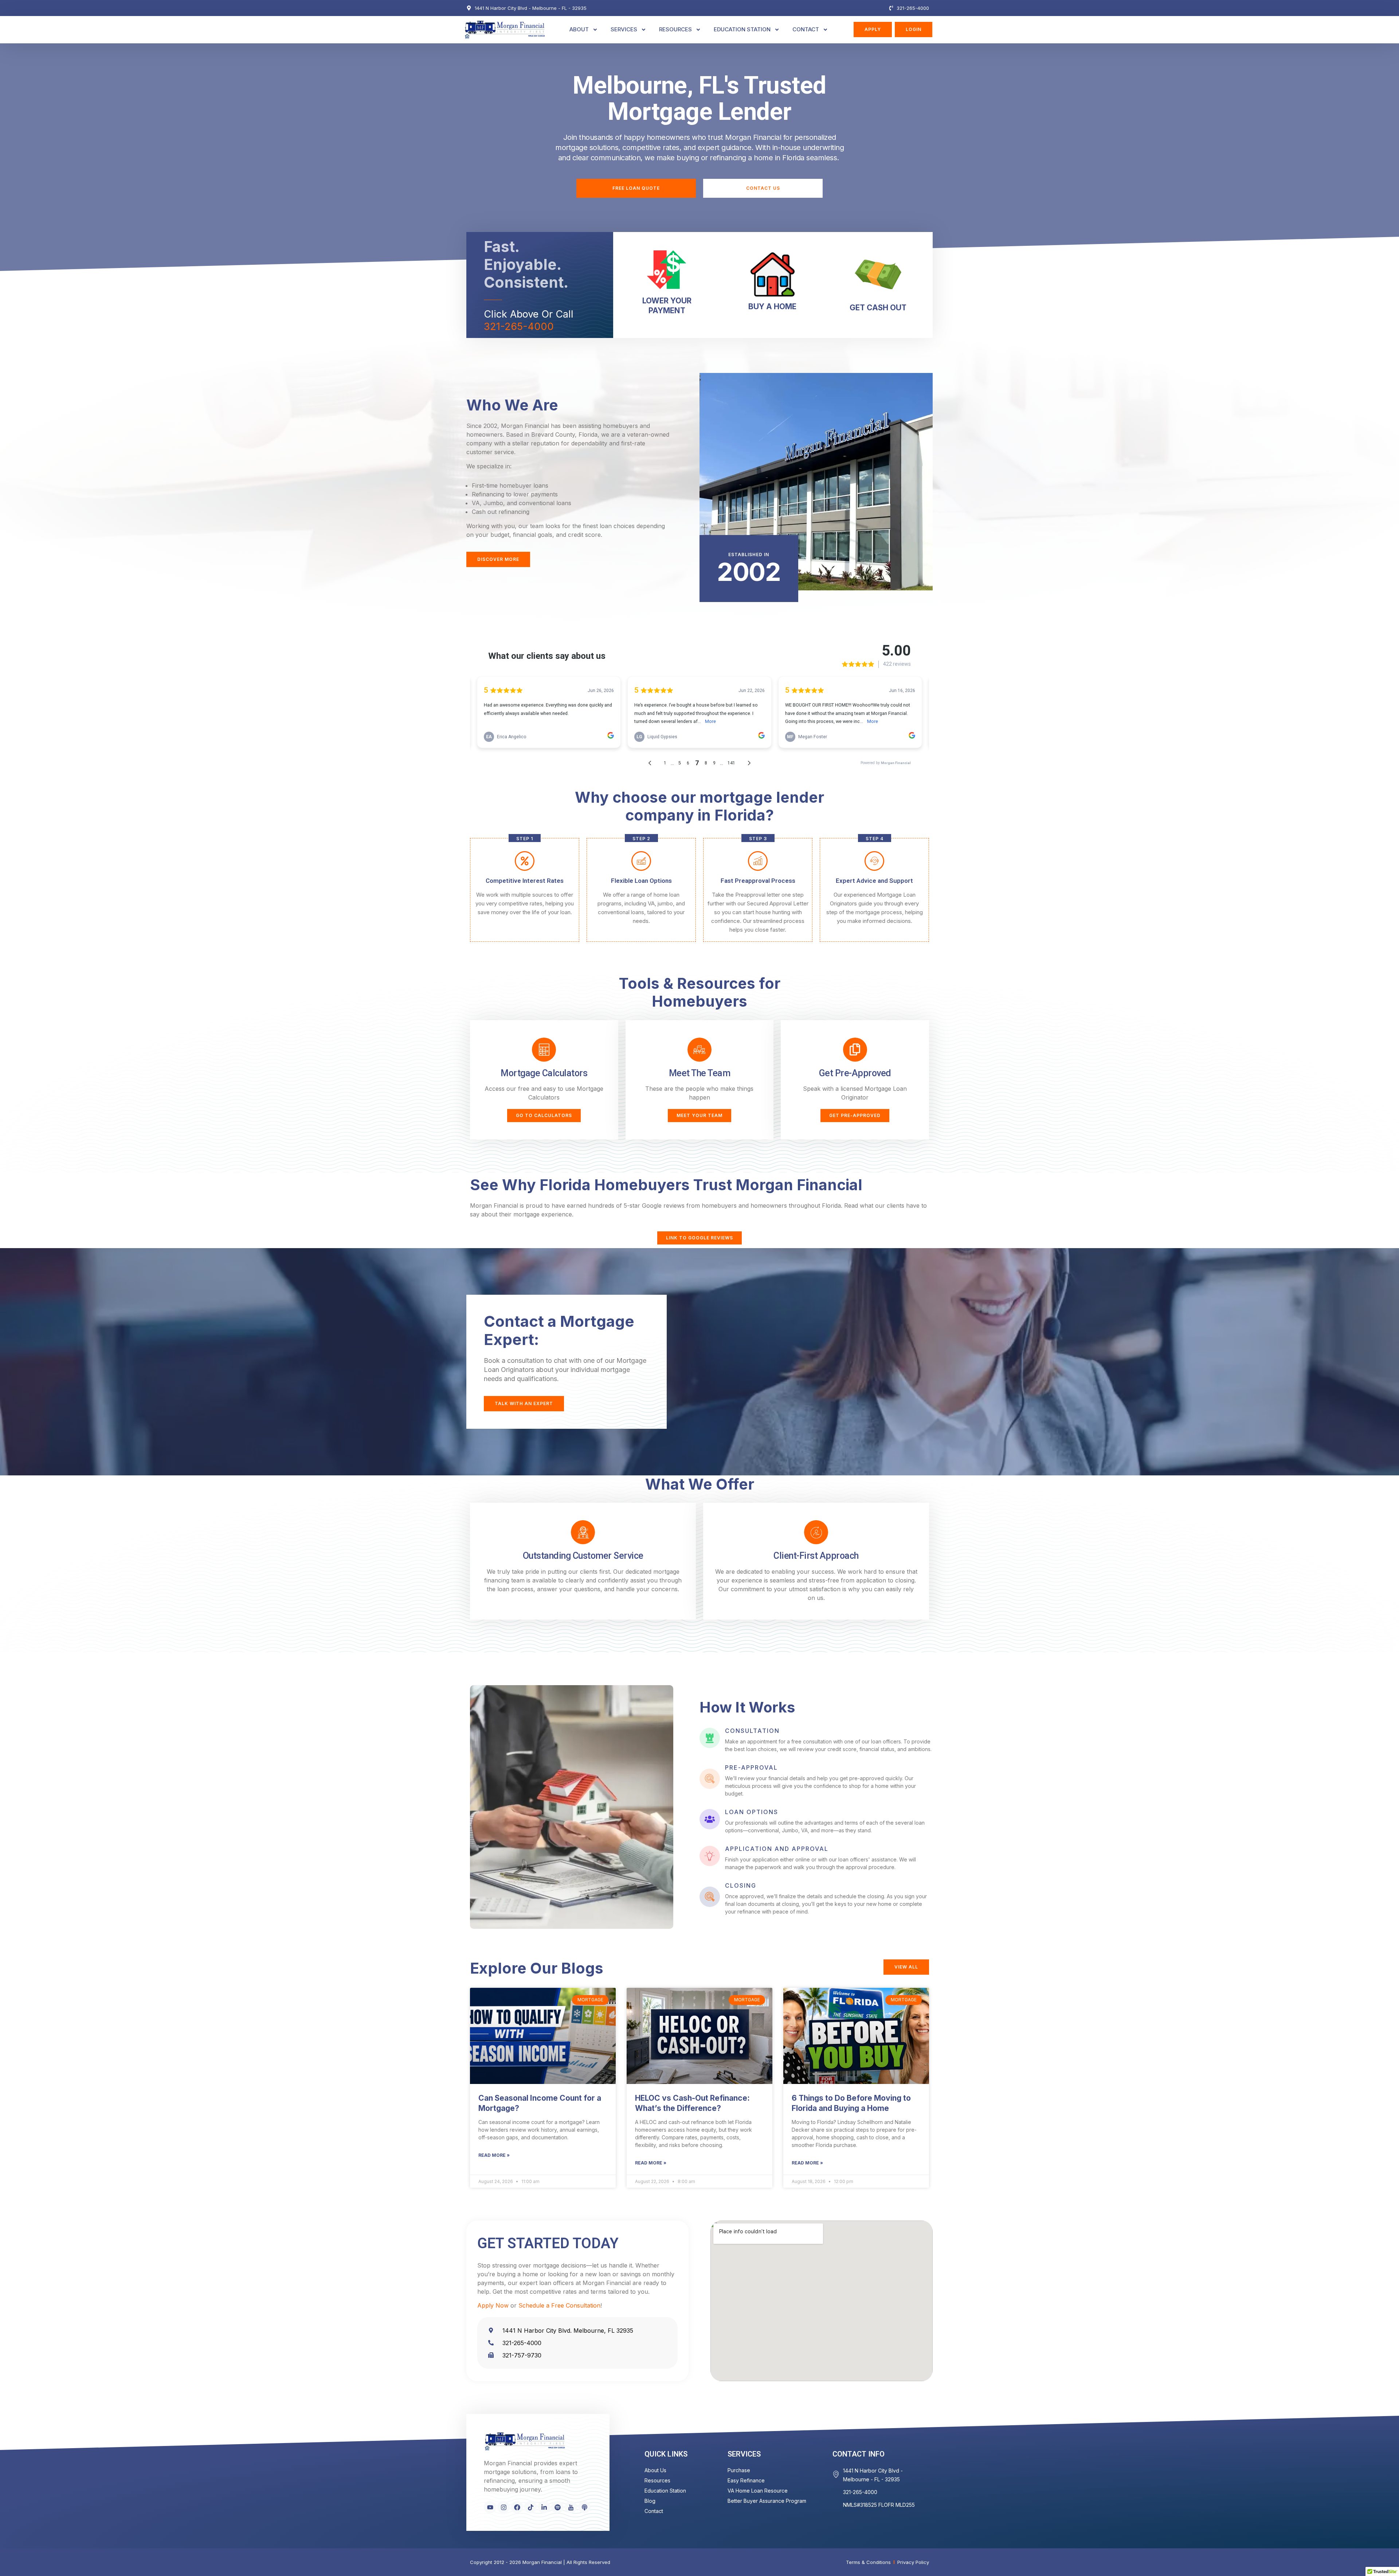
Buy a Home (772, 306)
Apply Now (493, 2305)
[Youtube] (490, 2507)
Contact (806, 29)
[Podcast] (584, 2507)
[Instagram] (503, 2507)
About (579, 29)
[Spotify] (557, 2507)
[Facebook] (517, 2507)
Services (624, 29)
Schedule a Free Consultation (559, 2305)
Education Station (742, 29)
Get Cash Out (878, 308)
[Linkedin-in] (544, 2507)
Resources (675, 29)
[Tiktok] (530, 2507)
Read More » (494, 2155)
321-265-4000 (519, 327)
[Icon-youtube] (571, 2507)
